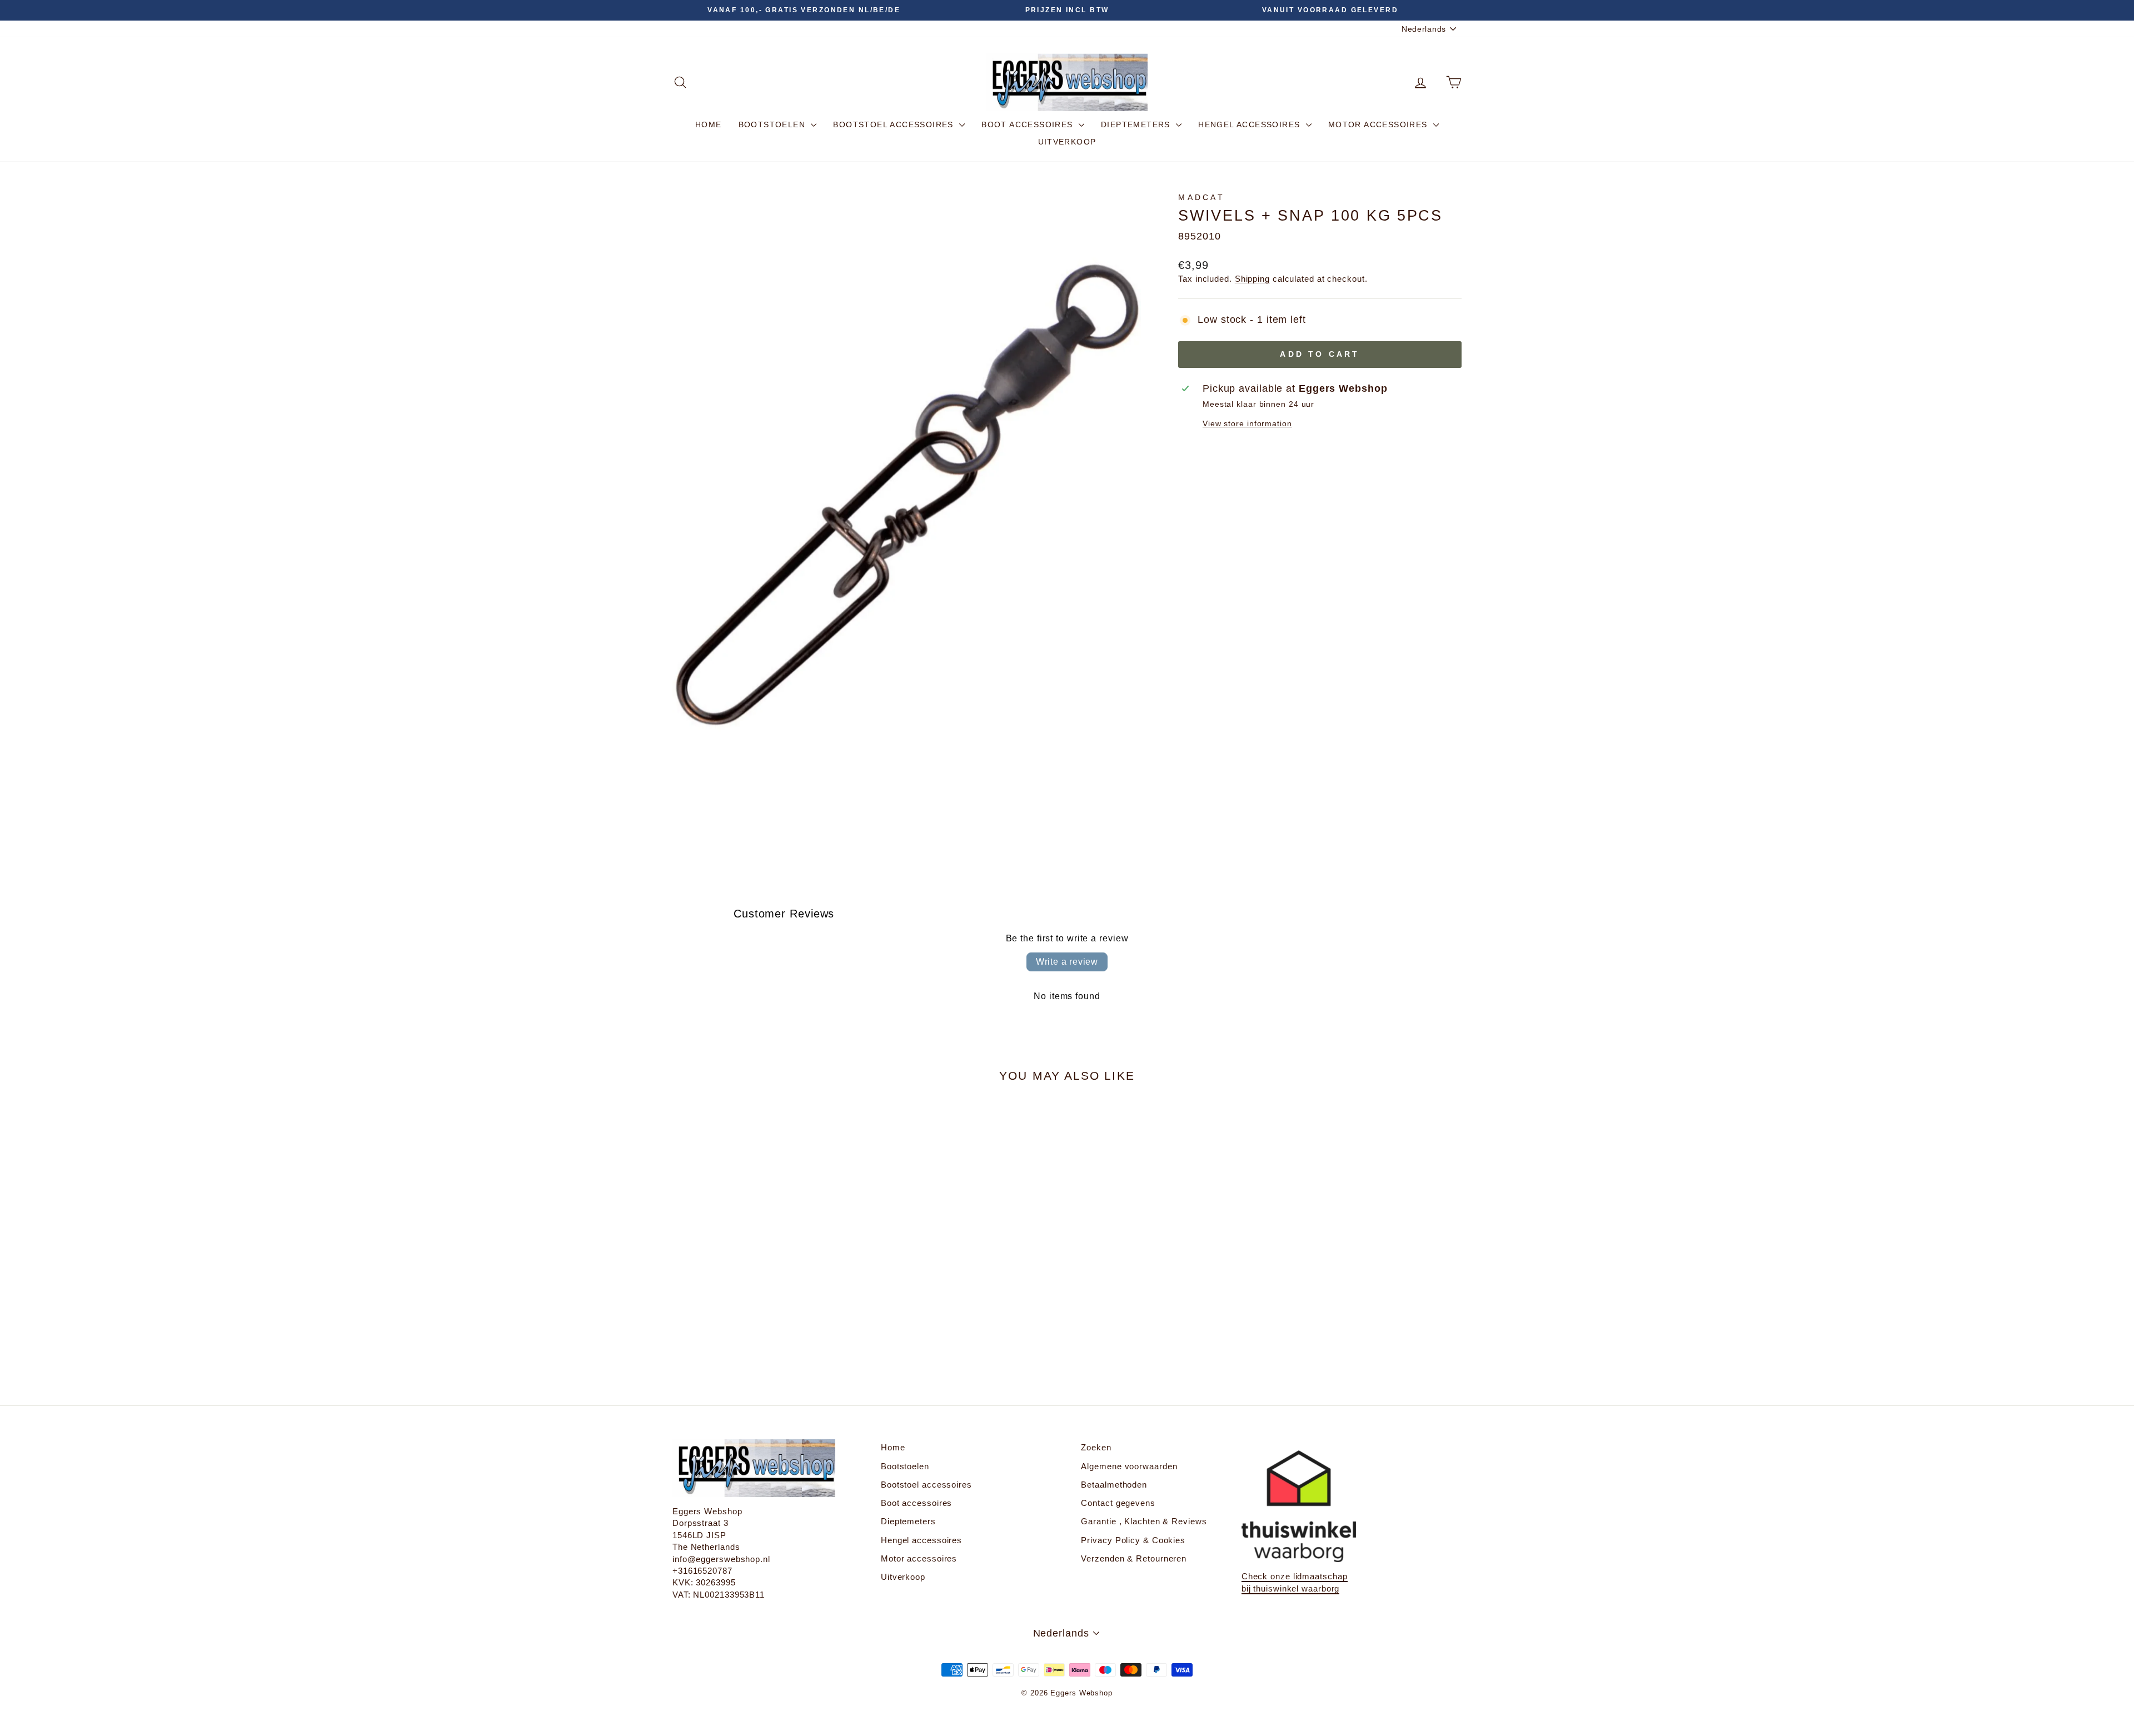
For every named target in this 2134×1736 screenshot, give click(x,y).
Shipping (1252, 279)
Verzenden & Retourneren (1134, 1558)
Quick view (767, 1286)
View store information (1247, 423)
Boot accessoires (1029, 124)
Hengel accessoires (1251, 124)
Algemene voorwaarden (1129, 1466)
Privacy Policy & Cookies (1133, 1540)
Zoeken (1096, 1447)
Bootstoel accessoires (895, 124)
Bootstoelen (774, 124)
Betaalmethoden (1114, 1485)
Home (709, 124)
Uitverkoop (1067, 142)
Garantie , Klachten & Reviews (1144, 1521)
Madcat (1201, 197)
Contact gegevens (1118, 1503)
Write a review (1067, 962)
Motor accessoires (1379, 124)
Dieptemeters (1137, 124)
